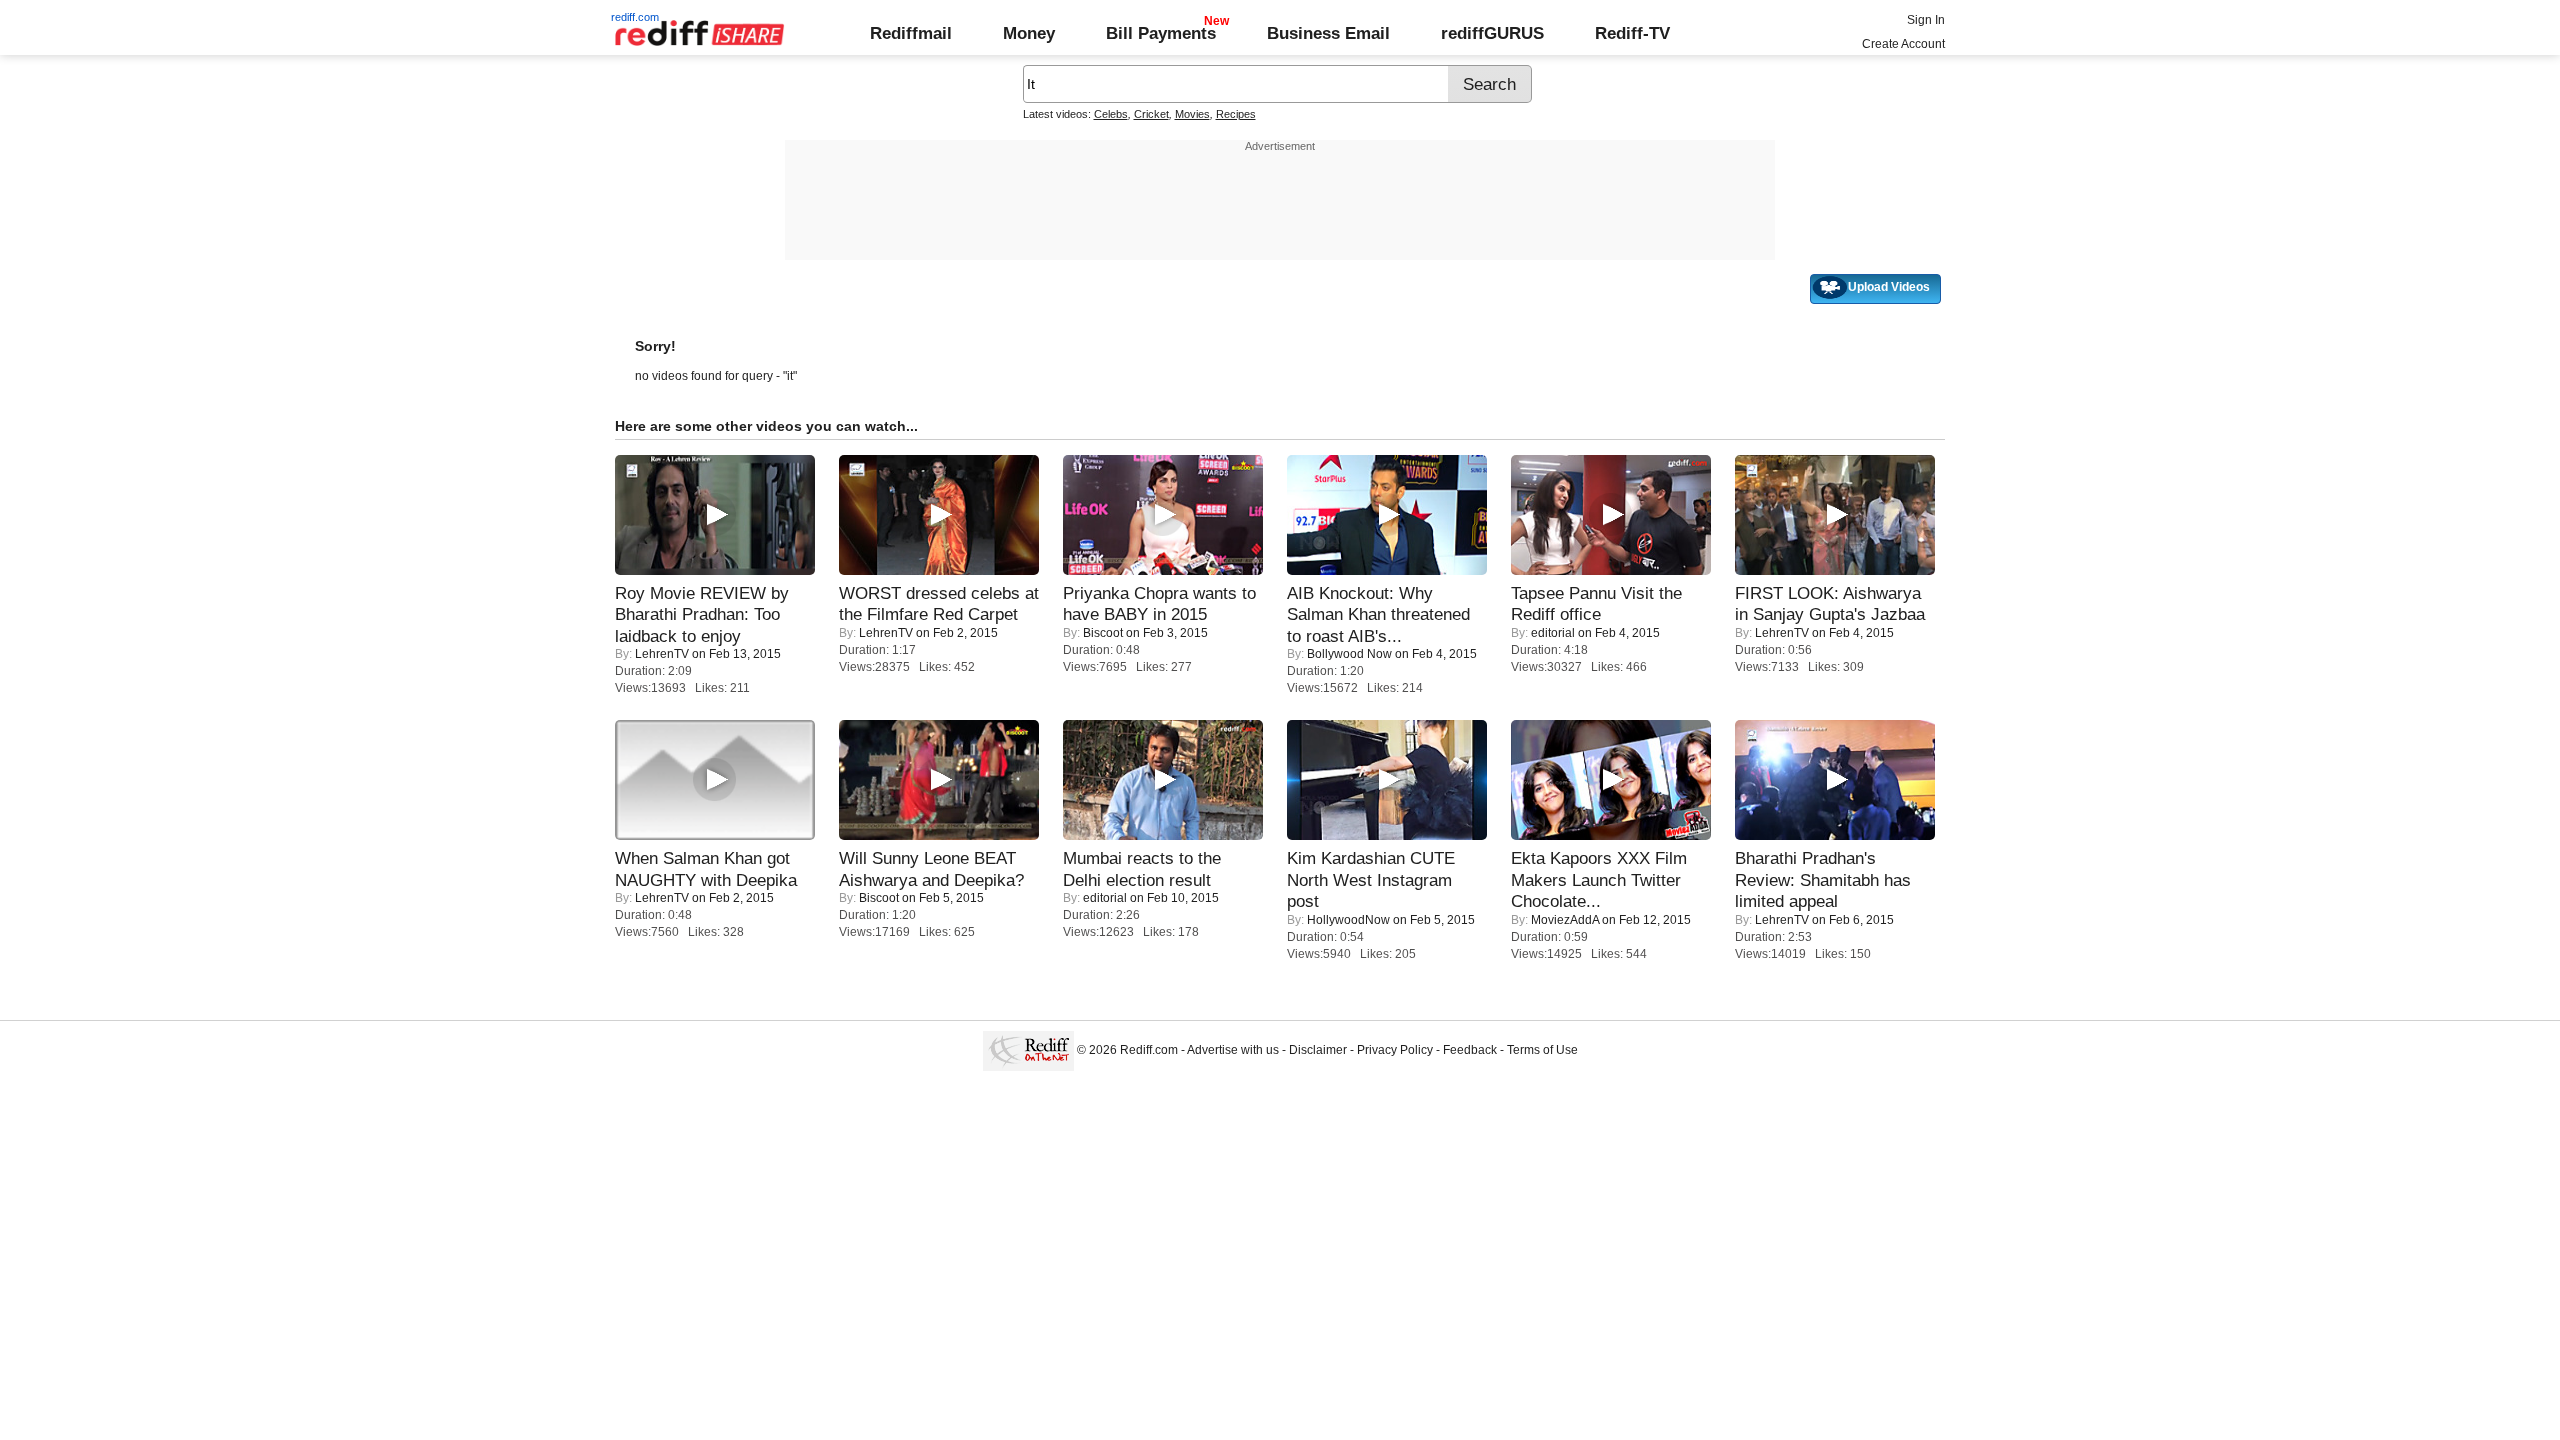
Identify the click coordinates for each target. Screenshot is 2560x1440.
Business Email (1328, 33)
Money (1029, 33)
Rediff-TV (1632, 33)
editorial (1553, 633)
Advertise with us (1233, 1050)
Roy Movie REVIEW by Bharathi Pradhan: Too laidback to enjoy (702, 614)
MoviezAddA (1565, 920)
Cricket (1151, 114)
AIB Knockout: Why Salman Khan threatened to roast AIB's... (1378, 614)
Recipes (1236, 114)
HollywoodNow (1348, 920)
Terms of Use (1542, 1050)
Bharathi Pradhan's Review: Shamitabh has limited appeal (1823, 879)
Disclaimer (1318, 1050)
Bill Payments (1161, 33)
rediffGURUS (1492, 33)
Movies (1192, 114)
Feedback (1470, 1050)
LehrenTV (662, 654)
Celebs (1111, 114)
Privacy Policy (1395, 1050)
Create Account (1903, 44)
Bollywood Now (1349, 654)
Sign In (1926, 20)
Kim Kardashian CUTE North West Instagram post (1371, 879)
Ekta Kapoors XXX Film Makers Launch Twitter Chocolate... (1599, 879)
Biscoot (1103, 633)
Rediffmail (911, 33)
